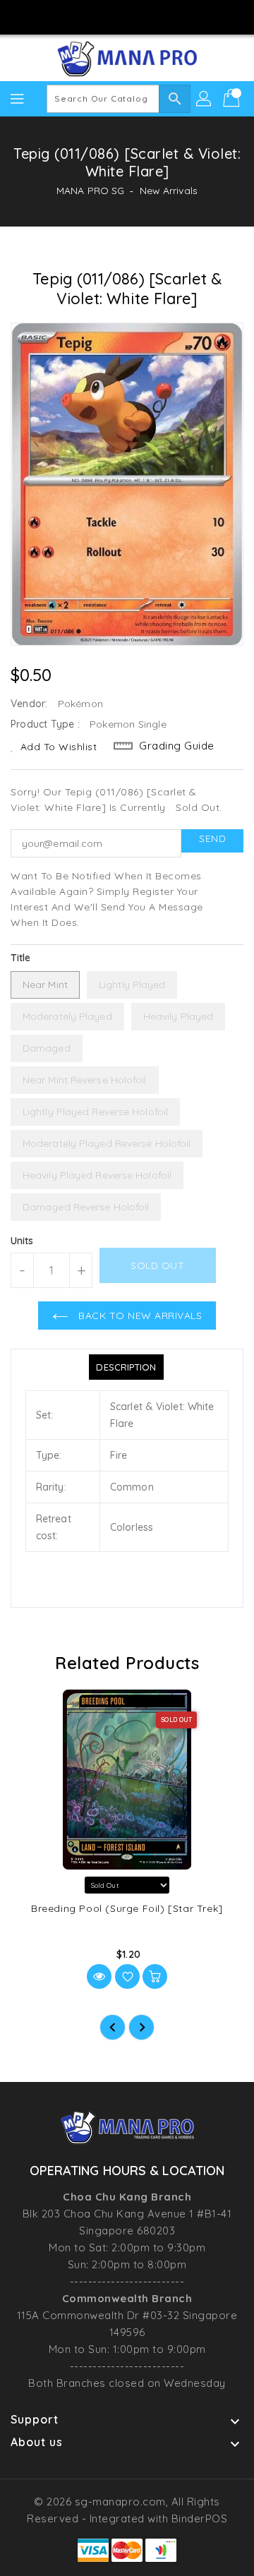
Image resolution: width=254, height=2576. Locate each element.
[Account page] (205, 99)
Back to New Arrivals (139, 1316)
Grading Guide (177, 746)
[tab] (126, 1367)
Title (21, 958)
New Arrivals (169, 191)
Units (22, 1241)
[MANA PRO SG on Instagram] (114, 16)
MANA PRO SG (90, 191)
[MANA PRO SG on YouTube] (140, 16)
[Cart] (233, 99)
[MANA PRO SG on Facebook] (87, 16)
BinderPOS (200, 2518)
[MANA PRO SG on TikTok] (167, 16)
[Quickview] (99, 1976)
